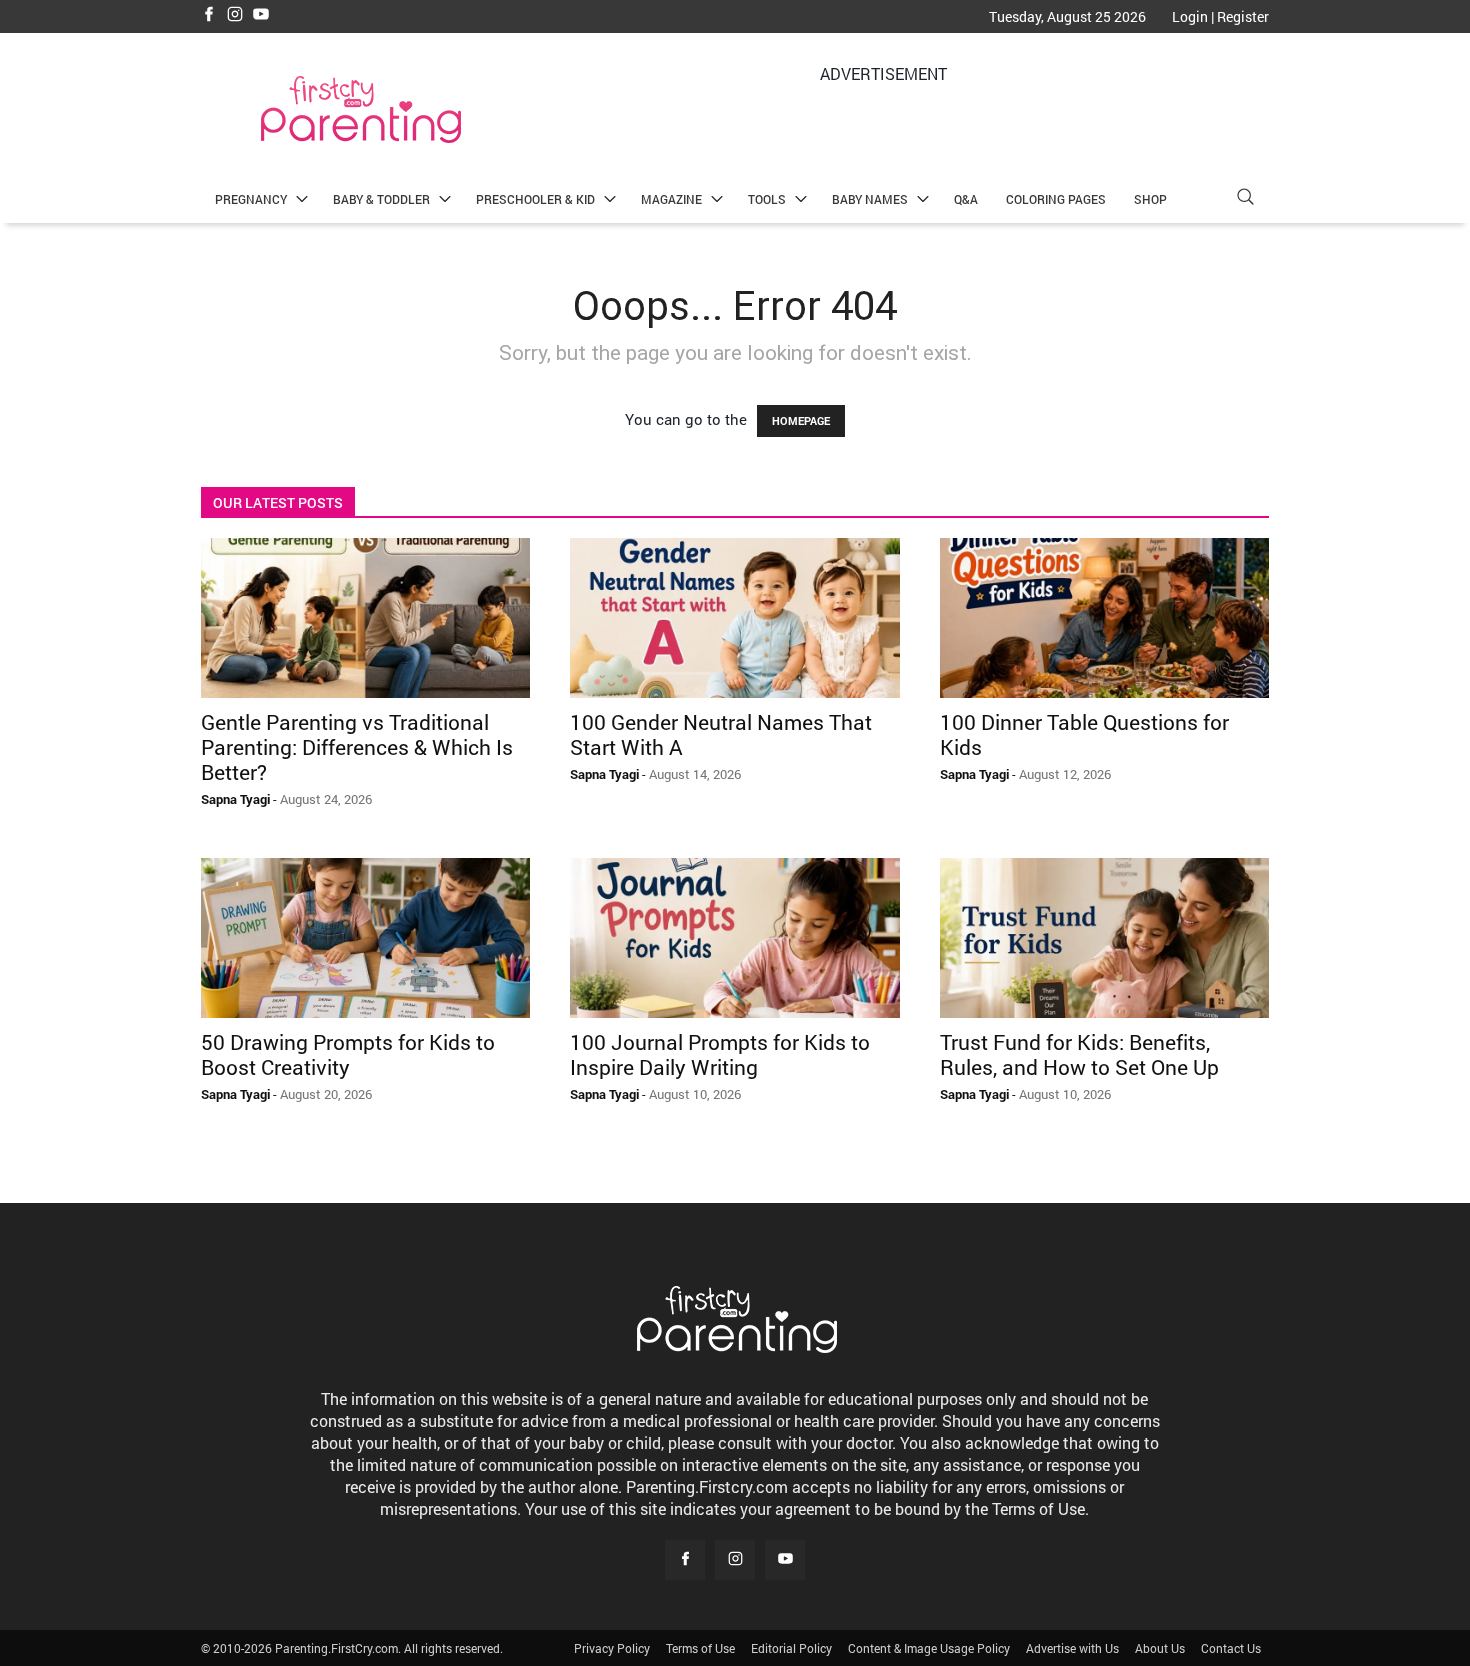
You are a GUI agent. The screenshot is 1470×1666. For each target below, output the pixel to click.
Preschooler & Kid (535, 199)
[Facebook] (209, 15)
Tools (767, 199)
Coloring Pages (1056, 199)
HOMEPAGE (801, 420)
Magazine (671, 199)
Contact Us (1231, 1648)
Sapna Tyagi (235, 799)
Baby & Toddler (381, 199)
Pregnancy (251, 199)
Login (1190, 16)
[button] (1245, 199)
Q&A (966, 199)
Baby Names (870, 199)
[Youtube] (261, 15)
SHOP (1150, 199)
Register (1243, 16)
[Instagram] (235, 15)
